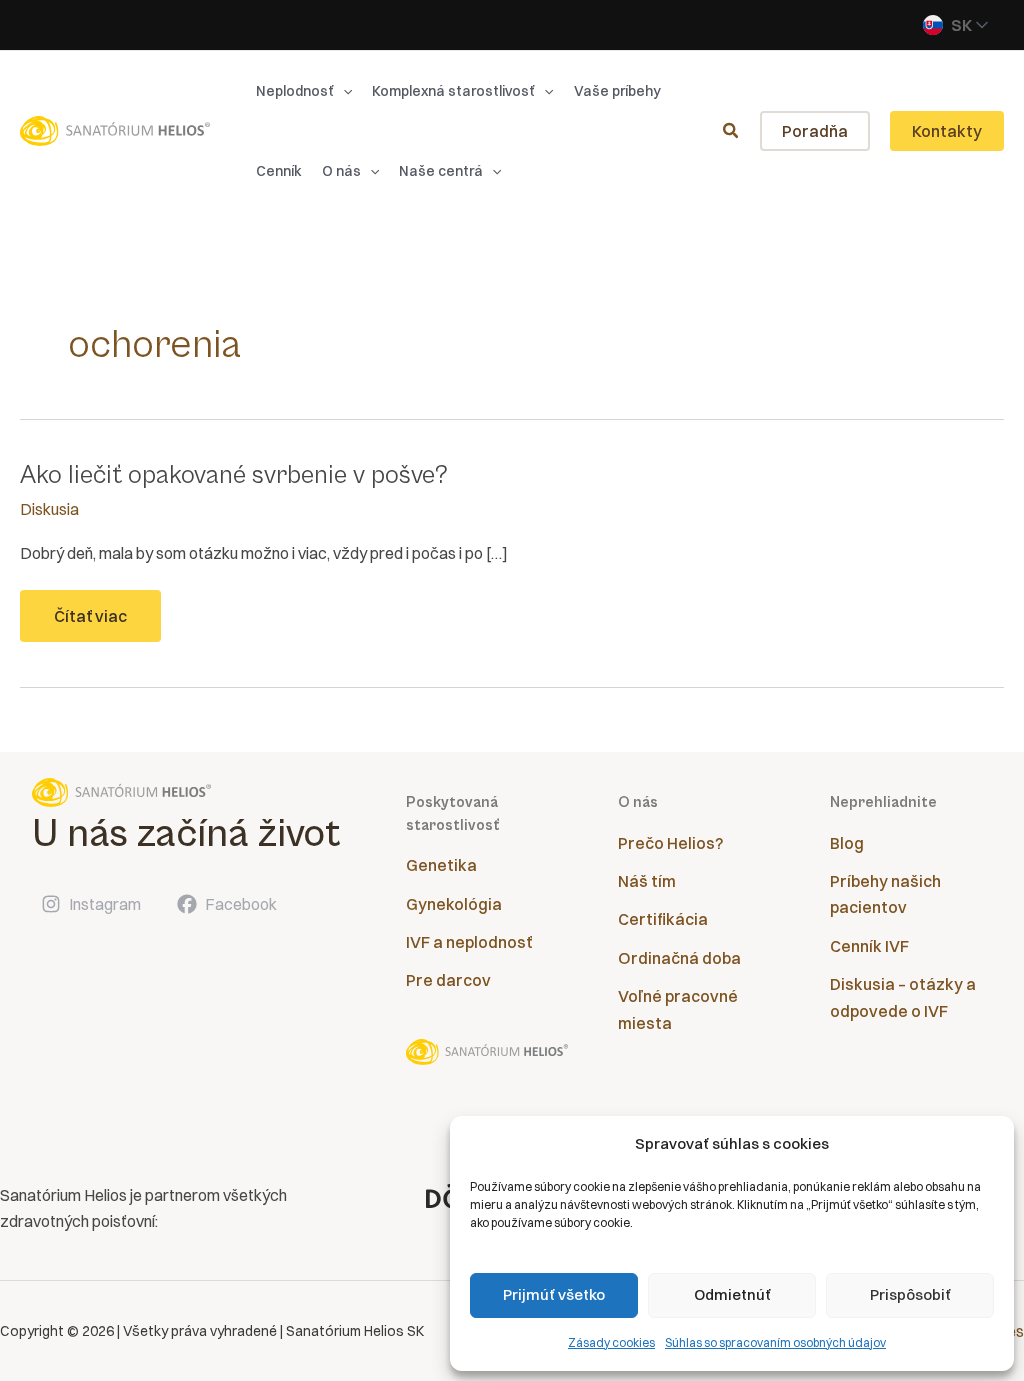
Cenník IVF (869, 946)
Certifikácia (663, 919)
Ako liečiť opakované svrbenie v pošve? (234, 475)
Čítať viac (95, 623)
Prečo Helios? (670, 843)
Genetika (441, 865)
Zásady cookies (611, 1342)
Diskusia (49, 509)
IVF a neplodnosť (469, 942)
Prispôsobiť (910, 1294)
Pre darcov (448, 980)
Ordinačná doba (679, 958)
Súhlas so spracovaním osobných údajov (775, 1342)
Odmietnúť (732, 1294)
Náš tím (647, 881)
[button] (343, 91)
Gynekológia (454, 904)
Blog (847, 843)
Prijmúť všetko (554, 1294)
